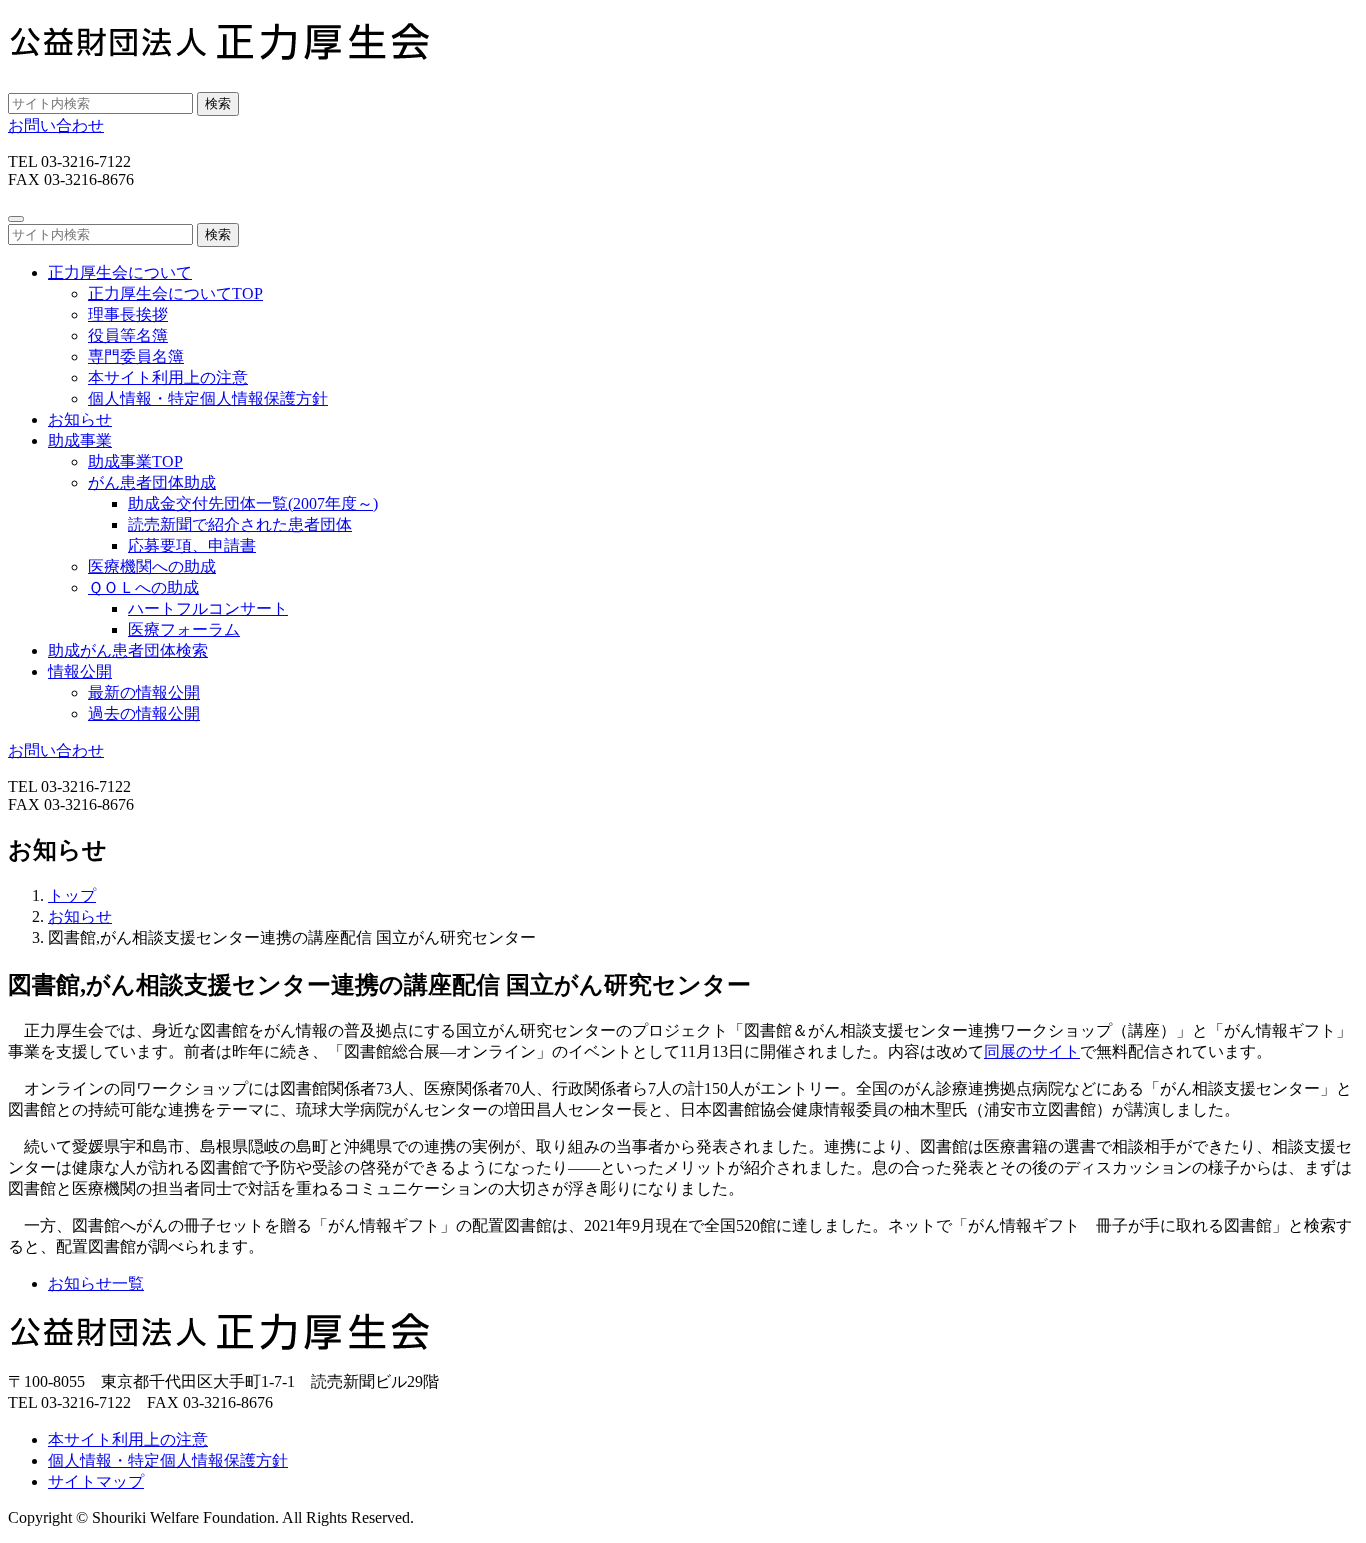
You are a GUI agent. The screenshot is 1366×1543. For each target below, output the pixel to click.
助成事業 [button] (80, 440)
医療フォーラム (184, 629)
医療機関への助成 (152, 566)
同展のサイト (1032, 1051)
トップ (72, 895)
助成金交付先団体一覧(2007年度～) (253, 503)
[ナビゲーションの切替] (16, 219)
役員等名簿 (128, 335)
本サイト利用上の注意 (168, 377)
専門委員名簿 (136, 356)
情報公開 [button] (80, 671)
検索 (218, 103)
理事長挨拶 (128, 314)
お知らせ (80, 419)
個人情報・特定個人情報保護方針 (208, 398)
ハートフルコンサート (208, 608)
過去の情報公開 (144, 713)
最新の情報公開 (144, 692)
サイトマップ (96, 1481)
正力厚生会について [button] (120, 272)
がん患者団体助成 (152, 482)
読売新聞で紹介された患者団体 (240, 524)
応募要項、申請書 (192, 545)
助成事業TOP (135, 461)
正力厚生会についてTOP (175, 293)
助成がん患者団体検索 (128, 650)
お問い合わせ (56, 125)
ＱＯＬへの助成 (143, 587)
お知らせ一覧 (96, 1283)
